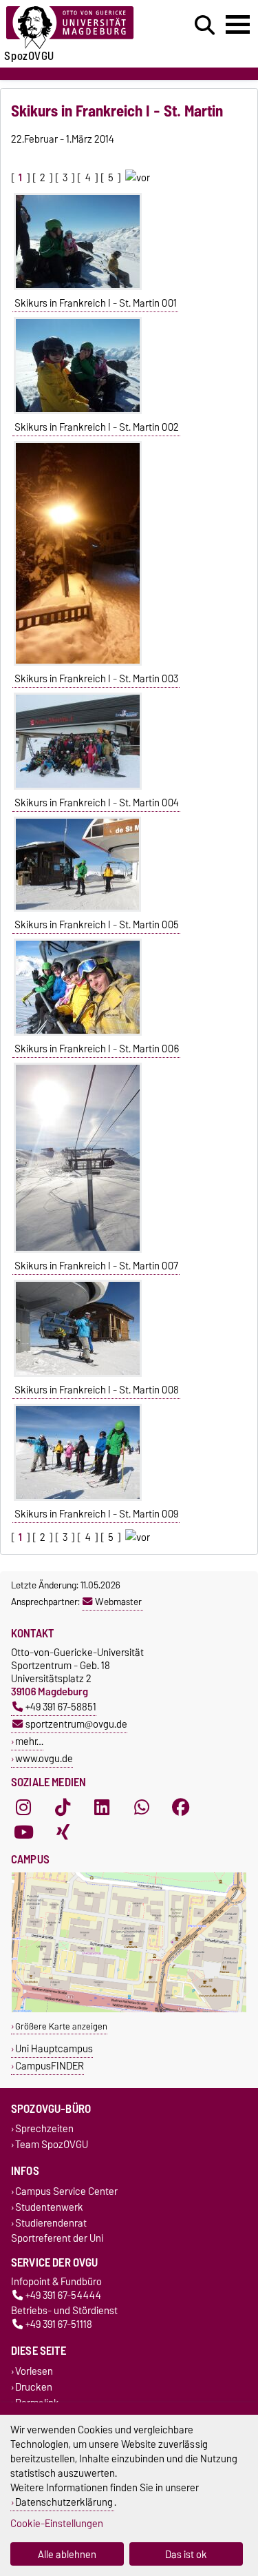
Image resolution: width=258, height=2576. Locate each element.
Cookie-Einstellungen (57, 2523)
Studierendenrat (51, 2223)
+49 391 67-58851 (61, 1707)
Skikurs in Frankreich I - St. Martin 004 (97, 803)
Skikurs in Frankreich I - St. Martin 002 (97, 427)
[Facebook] (181, 1807)
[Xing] (63, 1832)
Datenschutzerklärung (64, 2502)
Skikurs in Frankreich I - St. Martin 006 (97, 1049)
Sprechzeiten (44, 2129)
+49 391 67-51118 (59, 2325)
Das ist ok (186, 2554)
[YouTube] (23, 1832)
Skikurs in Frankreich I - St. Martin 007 (96, 1266)
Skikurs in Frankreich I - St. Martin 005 (97, 925)
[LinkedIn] (102, 1807)
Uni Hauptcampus (54, 2048)
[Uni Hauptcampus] (129, 2009)
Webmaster (118, 1602)
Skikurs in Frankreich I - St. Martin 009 (96, 1514)
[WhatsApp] (142, 1807)
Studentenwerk (49, 2207)
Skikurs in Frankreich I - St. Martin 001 (96, 303)
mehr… (29, 1741)
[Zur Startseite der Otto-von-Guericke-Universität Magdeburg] (79, 28)
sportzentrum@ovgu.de (76, 1724)
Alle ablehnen (67, 2554)
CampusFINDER (50, 2066)
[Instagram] (23, 1807)
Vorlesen (34, 2371)
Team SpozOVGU (52, 2145)
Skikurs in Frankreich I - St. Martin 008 (97, 1390)
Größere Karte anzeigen (61, 2026)
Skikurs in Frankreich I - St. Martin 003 (96, 679)
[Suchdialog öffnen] (205, 25)
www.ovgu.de (44, 1758)
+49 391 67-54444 (63, 2296)
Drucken (34, 2387)
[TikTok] (63, 1807)
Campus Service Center (66, 2191)
